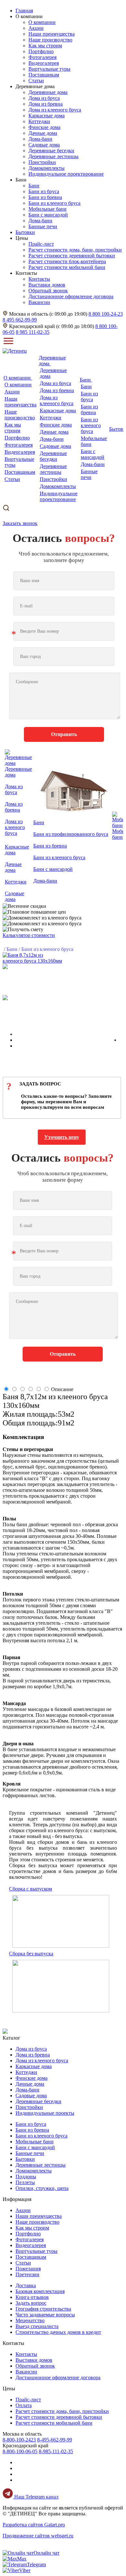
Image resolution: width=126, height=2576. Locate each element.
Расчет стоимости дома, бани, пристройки (75, 250)
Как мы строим (45, 46)
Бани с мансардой (48, 215)
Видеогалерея (44, 63)
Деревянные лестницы (53, 156)
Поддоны (26, 2177)
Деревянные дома (48, 92)
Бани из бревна (45, 197)
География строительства (43, 2309)
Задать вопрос (31, 2303)
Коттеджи (39, 121)
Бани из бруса (44, 191)
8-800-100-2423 (19, 2440)
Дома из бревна (46, 104)
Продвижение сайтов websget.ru (38, 2536)
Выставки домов (47, 285)
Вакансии (39, 302)
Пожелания (28, 2269)
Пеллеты (25, 2182)
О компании (42, 22)
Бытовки (25, 2159)
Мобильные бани (47, 209)
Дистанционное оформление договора (71, 296)
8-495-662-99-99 (55, 2440)
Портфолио (41, 51)
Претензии (27, 2274)
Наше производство (50, 40)
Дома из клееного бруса (55, 110)
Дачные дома (43, 133)
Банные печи (43, 226)
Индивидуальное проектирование (66, 174)
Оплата (24, 2405)
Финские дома (44, 127)
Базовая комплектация (40, 2291)
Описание (62, 1389)
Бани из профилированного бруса (71, 834)
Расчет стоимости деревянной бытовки (72, 256)
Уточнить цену (62, 1137)
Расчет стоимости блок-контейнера (67, 261)
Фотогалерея (42, 57)
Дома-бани (40, 139)
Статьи (36, 81)
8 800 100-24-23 (106, 314)
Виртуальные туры (49, 69)
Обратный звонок (48, 291)
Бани (34, 186)
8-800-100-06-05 (20, 2451)
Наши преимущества (52, 34)
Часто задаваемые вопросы (45, 2315)
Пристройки (42, 162)
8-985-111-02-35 (56, 2451)
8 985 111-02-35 (33, 332)
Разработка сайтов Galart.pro (34, 2525)
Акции (36, 28)
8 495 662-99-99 (20, 320)
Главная (24, 11)
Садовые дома (44, 145)
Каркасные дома (47, 116)
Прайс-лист (41, 244)
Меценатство (30, 2320)
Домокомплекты (47, 168)
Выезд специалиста (37, 2326)
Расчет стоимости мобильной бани (67, 267)
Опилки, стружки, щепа (42, 2188)
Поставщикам (44, 75)
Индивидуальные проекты (45, 2113)
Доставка (26, 2285)
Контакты (39, 279)
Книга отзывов (32, 2297)
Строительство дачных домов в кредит (58, 2332)
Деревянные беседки (51, 151)
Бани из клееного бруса (54, 203)
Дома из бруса (44, 98)
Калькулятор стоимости (29, 935)
